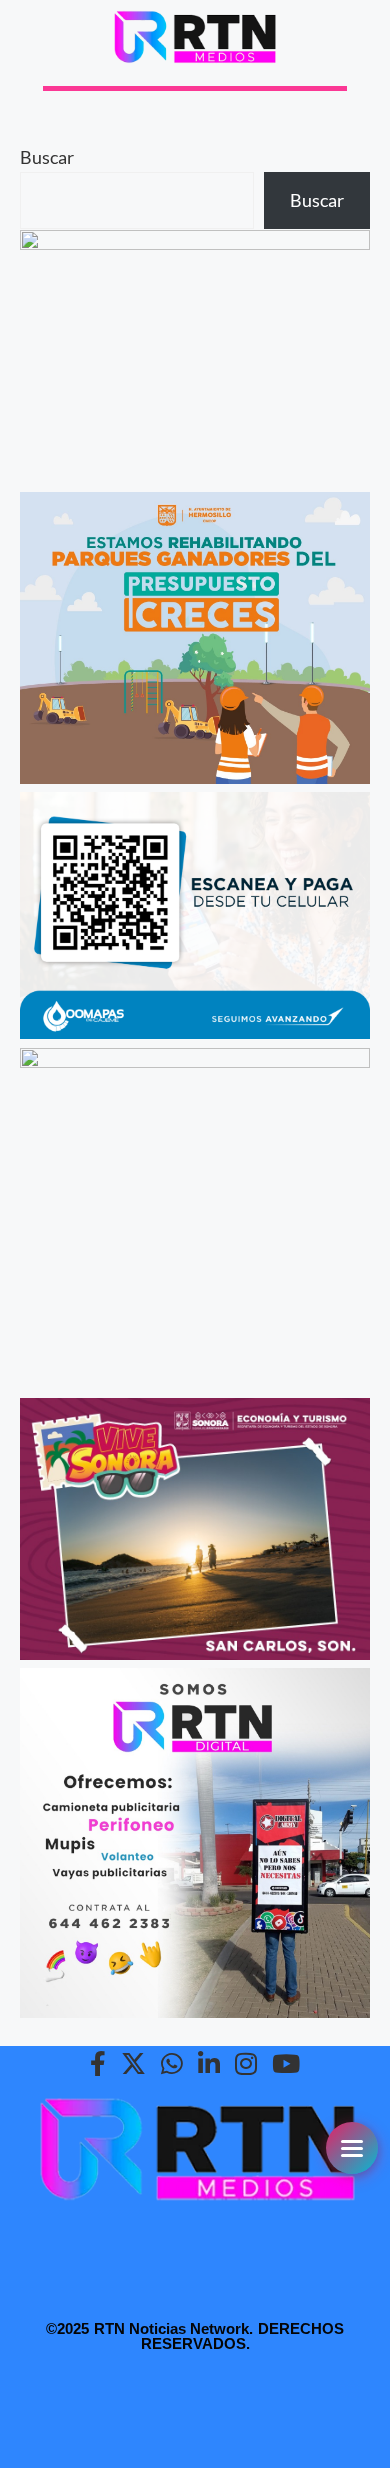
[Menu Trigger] (352, 2148)
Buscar (47, 157)
